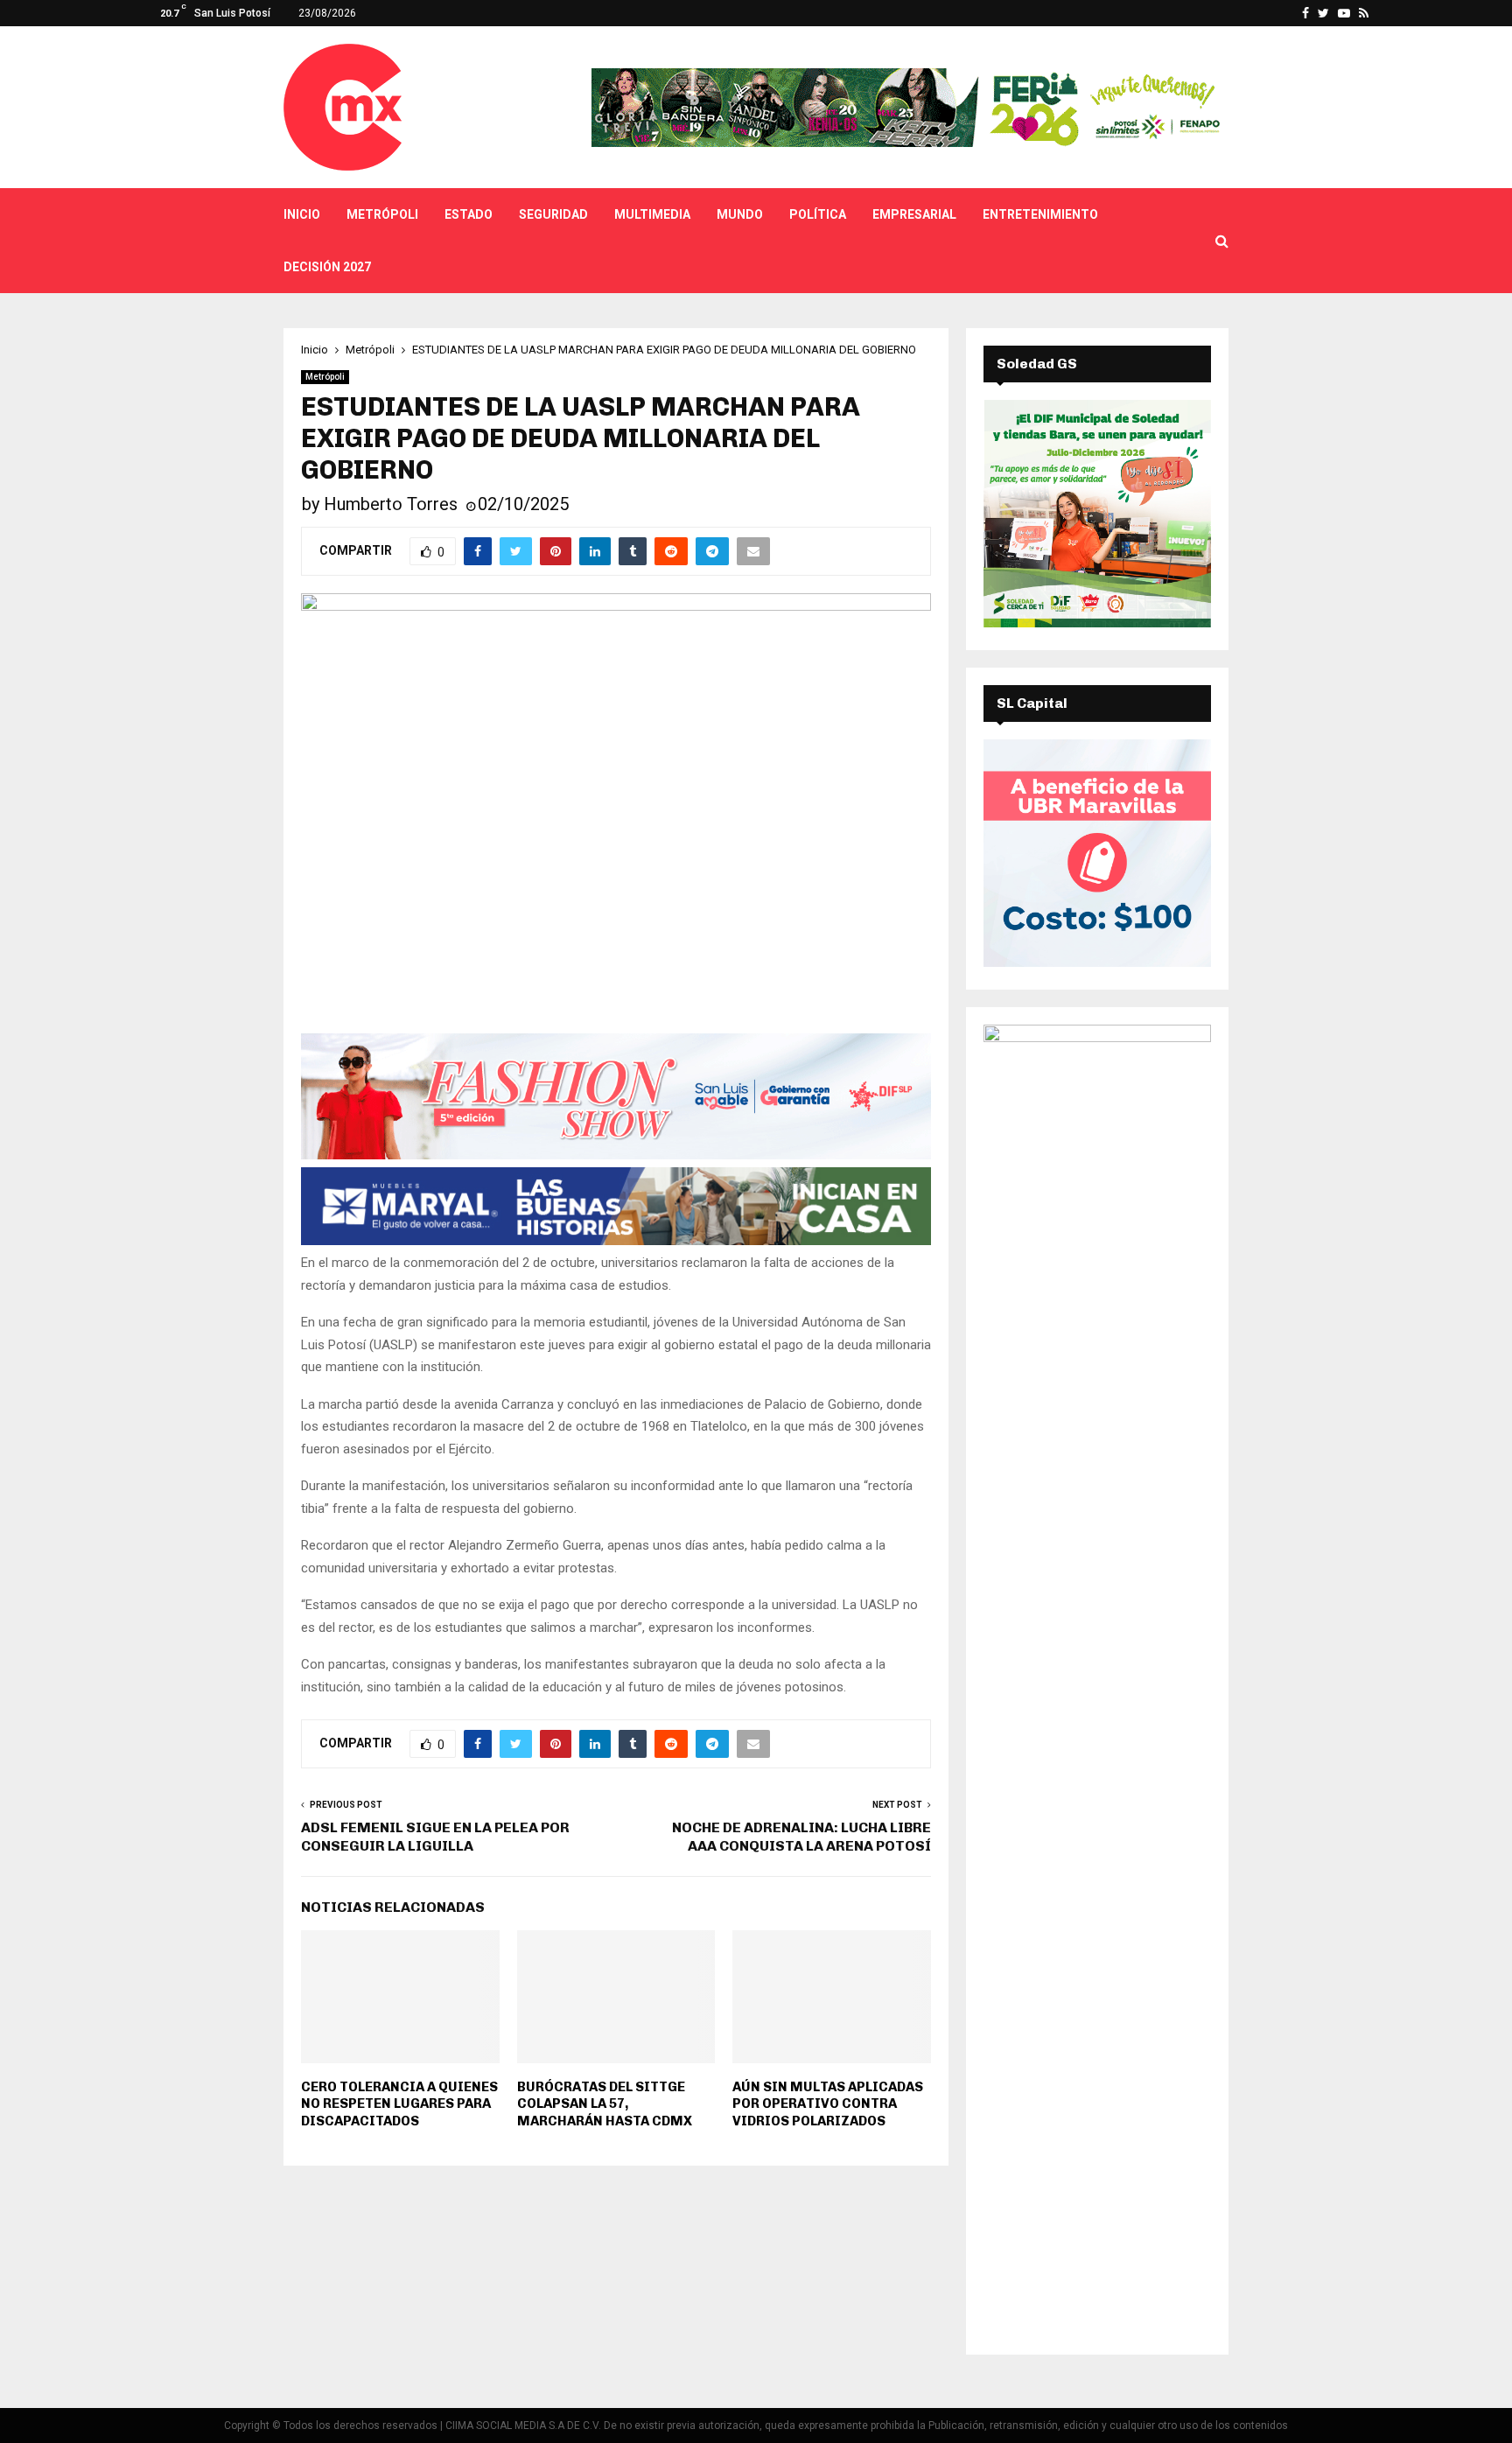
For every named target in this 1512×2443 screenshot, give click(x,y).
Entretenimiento (1040, 214)
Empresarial (914, 214)
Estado (469, 214)
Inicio (302, 214)
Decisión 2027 (327, 267)
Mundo (740, 214)
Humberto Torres (391, 504)
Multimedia (652, 214)
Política (818, 214)
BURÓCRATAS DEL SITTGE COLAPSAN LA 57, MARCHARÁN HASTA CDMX (605, 2104)
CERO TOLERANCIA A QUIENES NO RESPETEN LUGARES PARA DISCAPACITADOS (399, 2104)
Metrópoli (382, 214)
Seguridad (553, 214)
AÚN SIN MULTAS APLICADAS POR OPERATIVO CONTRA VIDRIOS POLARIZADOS (828, 2104)
